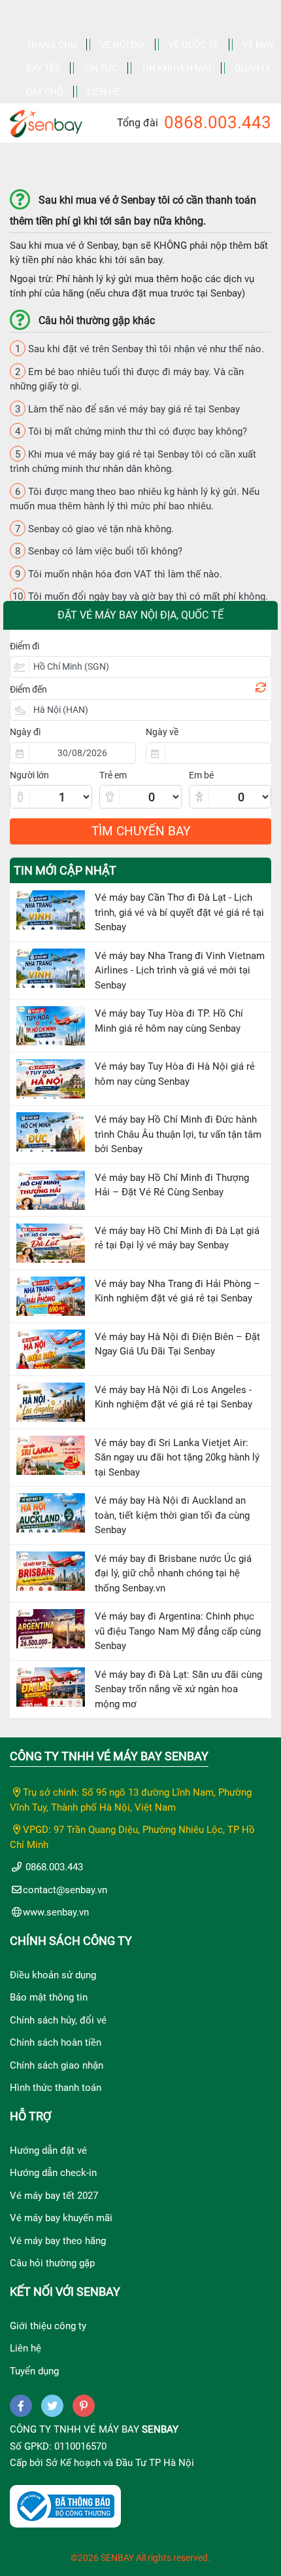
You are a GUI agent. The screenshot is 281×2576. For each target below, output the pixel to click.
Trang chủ (51, 45)
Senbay (160, 2429)
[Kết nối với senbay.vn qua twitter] (52, 2406)
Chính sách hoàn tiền (56, 2042)
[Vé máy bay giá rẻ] (46, 120)
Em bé (201, 775)
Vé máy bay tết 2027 (54, 2196)
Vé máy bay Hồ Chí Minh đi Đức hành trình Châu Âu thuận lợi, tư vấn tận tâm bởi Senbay (178, 1134)
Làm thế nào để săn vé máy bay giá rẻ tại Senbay (127, 409)
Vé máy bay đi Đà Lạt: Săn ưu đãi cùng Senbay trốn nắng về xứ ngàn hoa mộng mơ (178, 1689)
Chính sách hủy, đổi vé (58, 2020)
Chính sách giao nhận (57, 2065)
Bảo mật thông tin (49, 1997)
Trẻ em (113, 775)
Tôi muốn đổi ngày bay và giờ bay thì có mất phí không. (140, 596)
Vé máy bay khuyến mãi (61, 2218)
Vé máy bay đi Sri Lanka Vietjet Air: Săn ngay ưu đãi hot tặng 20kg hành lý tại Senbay (177, 1458)
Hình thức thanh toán (56, 2088)
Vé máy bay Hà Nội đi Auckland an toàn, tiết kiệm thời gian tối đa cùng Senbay (172, 1515)
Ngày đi (25, 732)
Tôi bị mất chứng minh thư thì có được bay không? (131, 431)
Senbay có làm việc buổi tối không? (99, 551)
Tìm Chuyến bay (141, 831)
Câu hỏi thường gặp (52, 2263)
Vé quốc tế (194, 45)
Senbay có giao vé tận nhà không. (94, 529)
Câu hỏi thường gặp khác (97, 320)
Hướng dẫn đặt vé (48, 2150)
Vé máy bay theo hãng (58, 2241)
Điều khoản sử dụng (53, 1975)
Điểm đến (28, 689)
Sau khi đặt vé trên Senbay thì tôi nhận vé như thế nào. (140, 349)
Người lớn (29, 775)
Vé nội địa (123, 45)
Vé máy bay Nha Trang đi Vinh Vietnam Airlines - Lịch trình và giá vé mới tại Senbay (180, 971)
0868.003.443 (218, 122)
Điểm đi (25, 646)
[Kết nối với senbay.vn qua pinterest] (84, 2406)
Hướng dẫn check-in (53, 2173)
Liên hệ (104, 92)
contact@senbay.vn (65, 1890)
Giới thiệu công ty (48, 2326)
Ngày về (162, 732)
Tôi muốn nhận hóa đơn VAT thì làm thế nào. (119, 574)
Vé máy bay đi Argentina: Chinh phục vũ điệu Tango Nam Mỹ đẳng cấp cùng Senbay (178, 1631)
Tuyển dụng (34, 2371)
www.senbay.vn (56, 1912)
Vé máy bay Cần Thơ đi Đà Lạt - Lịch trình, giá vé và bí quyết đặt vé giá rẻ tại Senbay (179, 912)
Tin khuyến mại (176, 68)
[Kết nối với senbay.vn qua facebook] (21, 2406)
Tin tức (101, 68)
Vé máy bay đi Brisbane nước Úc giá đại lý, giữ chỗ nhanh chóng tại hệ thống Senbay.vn (173, 1573)
